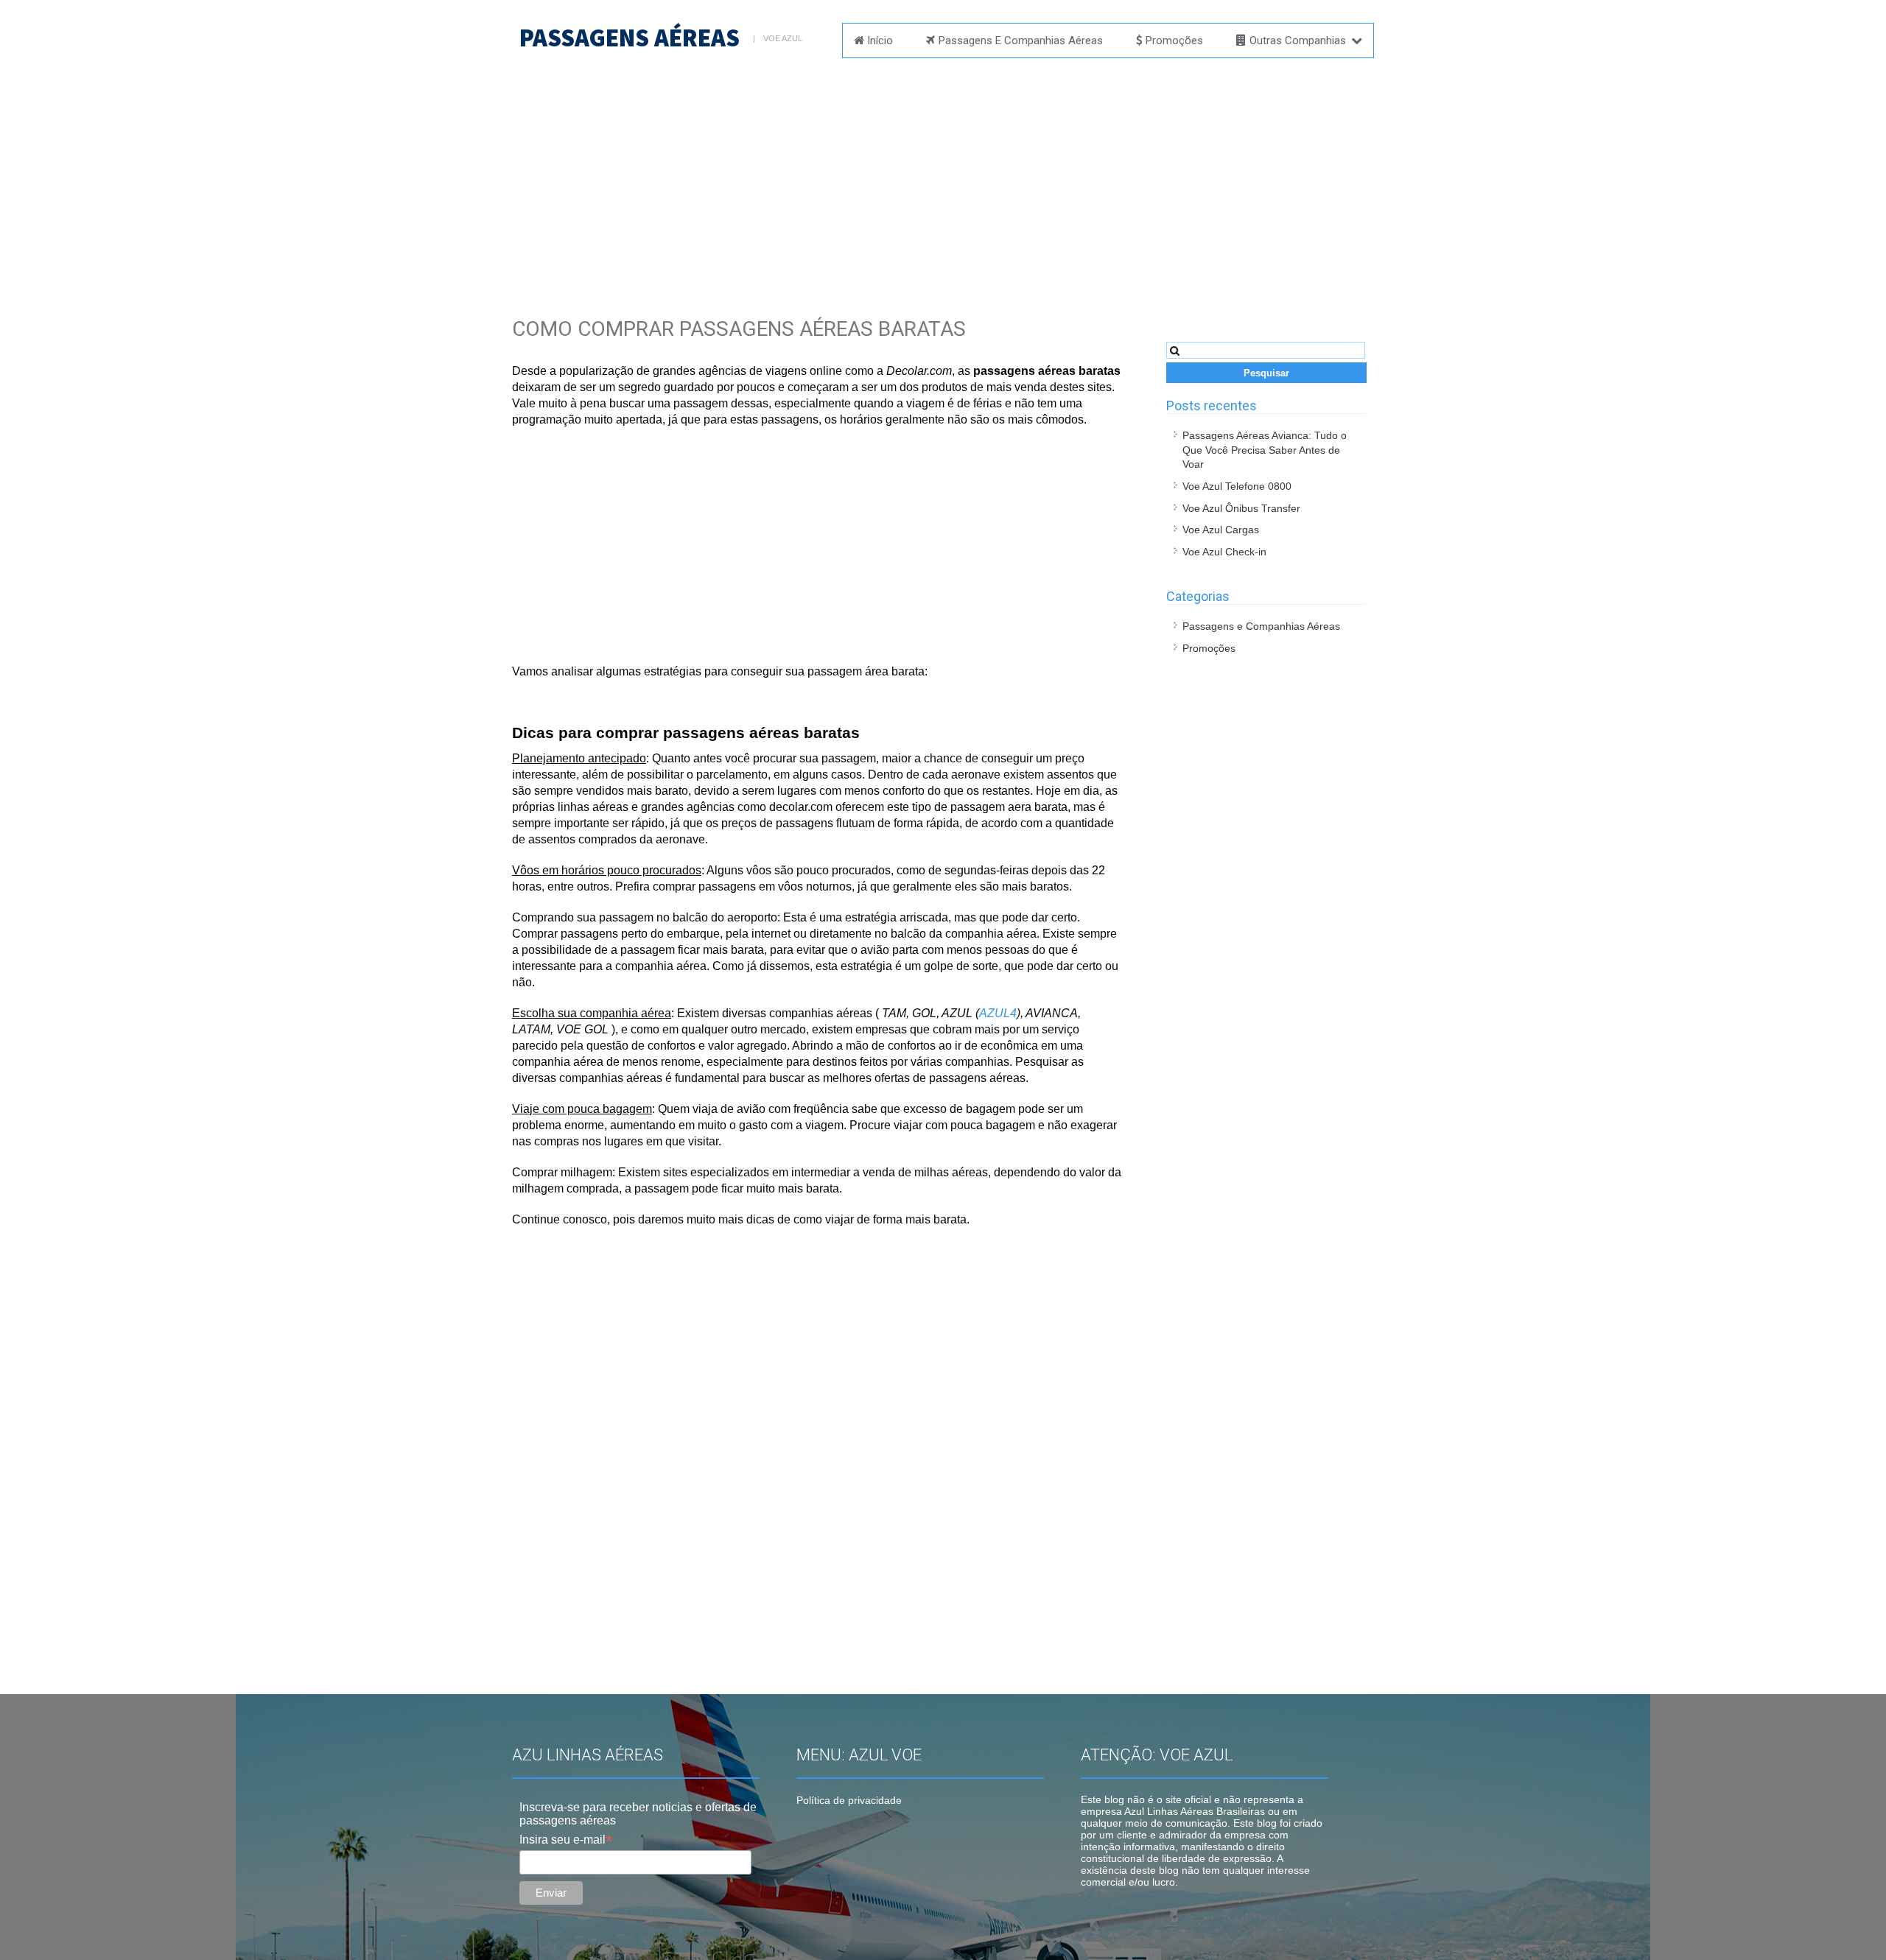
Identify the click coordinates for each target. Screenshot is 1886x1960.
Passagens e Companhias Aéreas (1021, 41)
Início (880, 41)
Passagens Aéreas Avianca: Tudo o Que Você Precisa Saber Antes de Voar (1265, 450)
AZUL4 (998, 1013)
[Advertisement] (943, 173)
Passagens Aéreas (630, 38)
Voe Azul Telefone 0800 (1237, 486)
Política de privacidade (849, 1800)
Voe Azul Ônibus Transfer (1241, 508)
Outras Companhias (1298, 41)
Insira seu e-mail (566, 1840)
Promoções (1174, 41)
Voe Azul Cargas (1221, 530)
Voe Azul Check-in (1224, 552)
